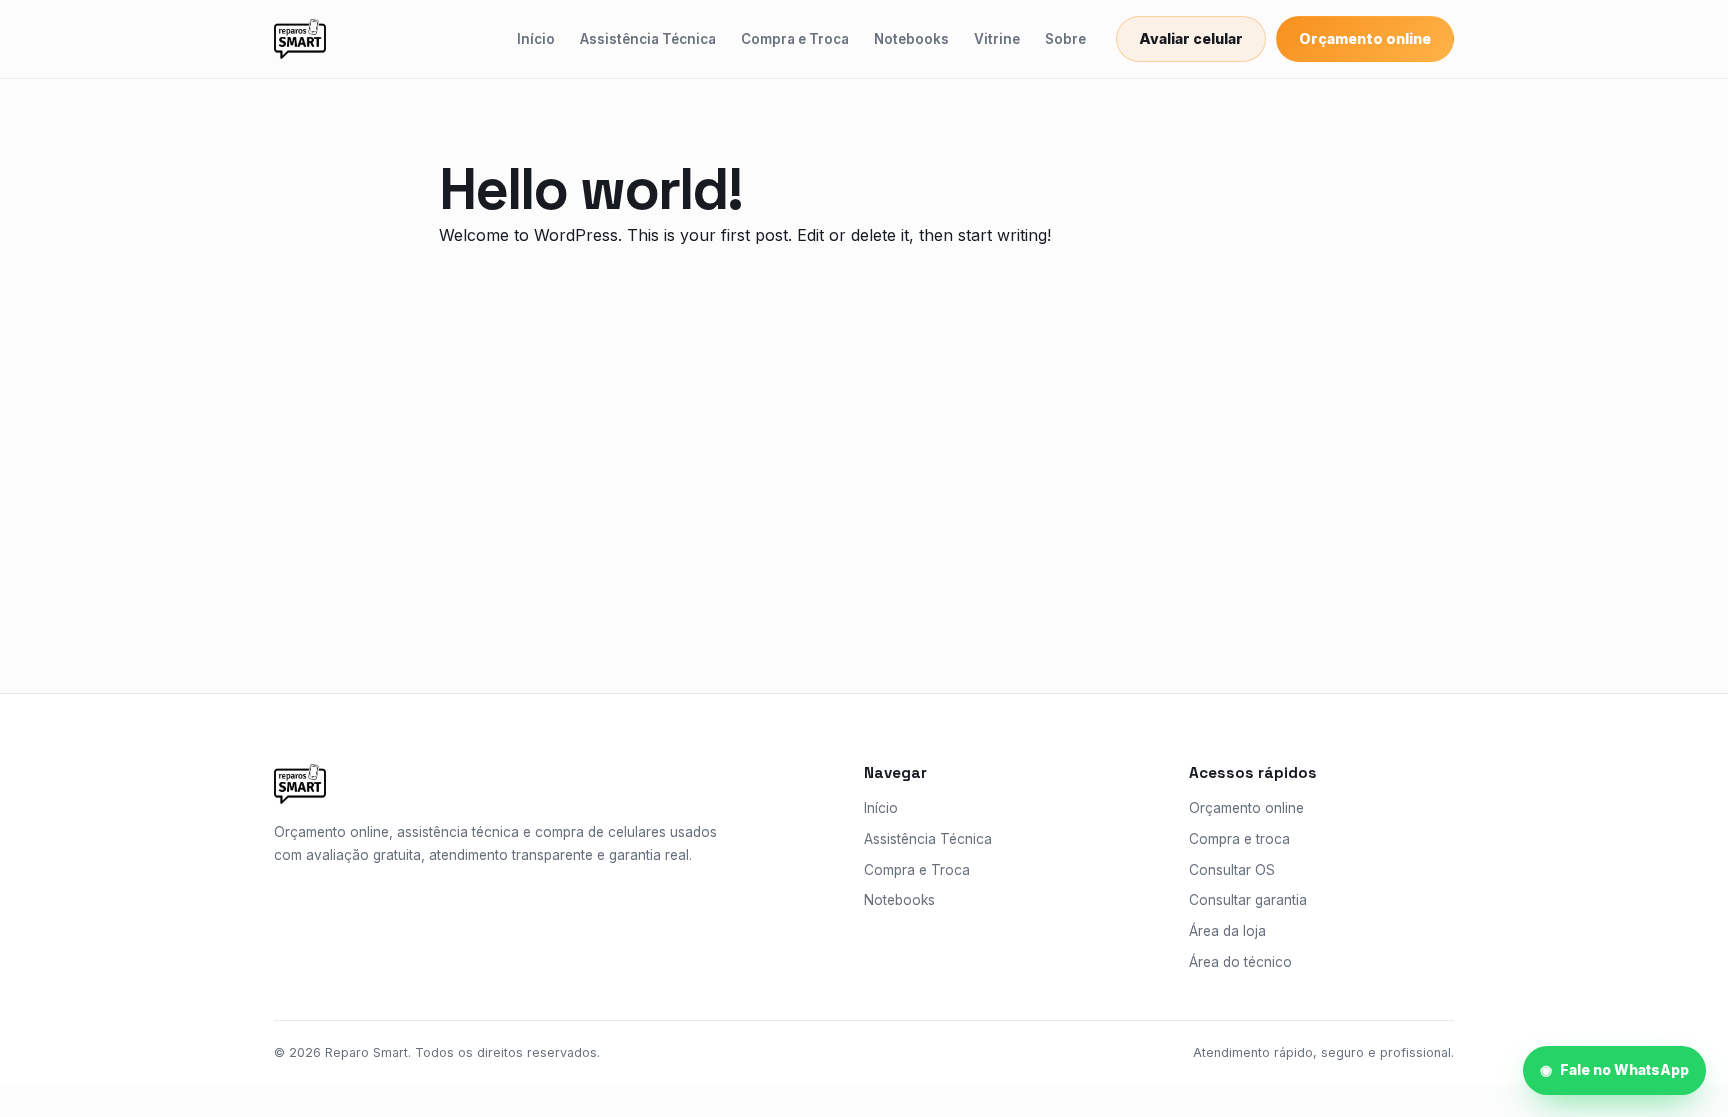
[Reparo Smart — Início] (300, 39)
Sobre (1065, 39)
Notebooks (911, 39)
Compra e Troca (795, 39)
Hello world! (590, 189)
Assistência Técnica (648, 39)
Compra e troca (1239, 839)
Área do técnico (1240, 962)
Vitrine (997, 39)
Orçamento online (1365, 38)
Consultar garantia (1248, 900)
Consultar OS (1232, 870)
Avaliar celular (1191, 38)
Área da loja (1227, 931)
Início (536, 39)
